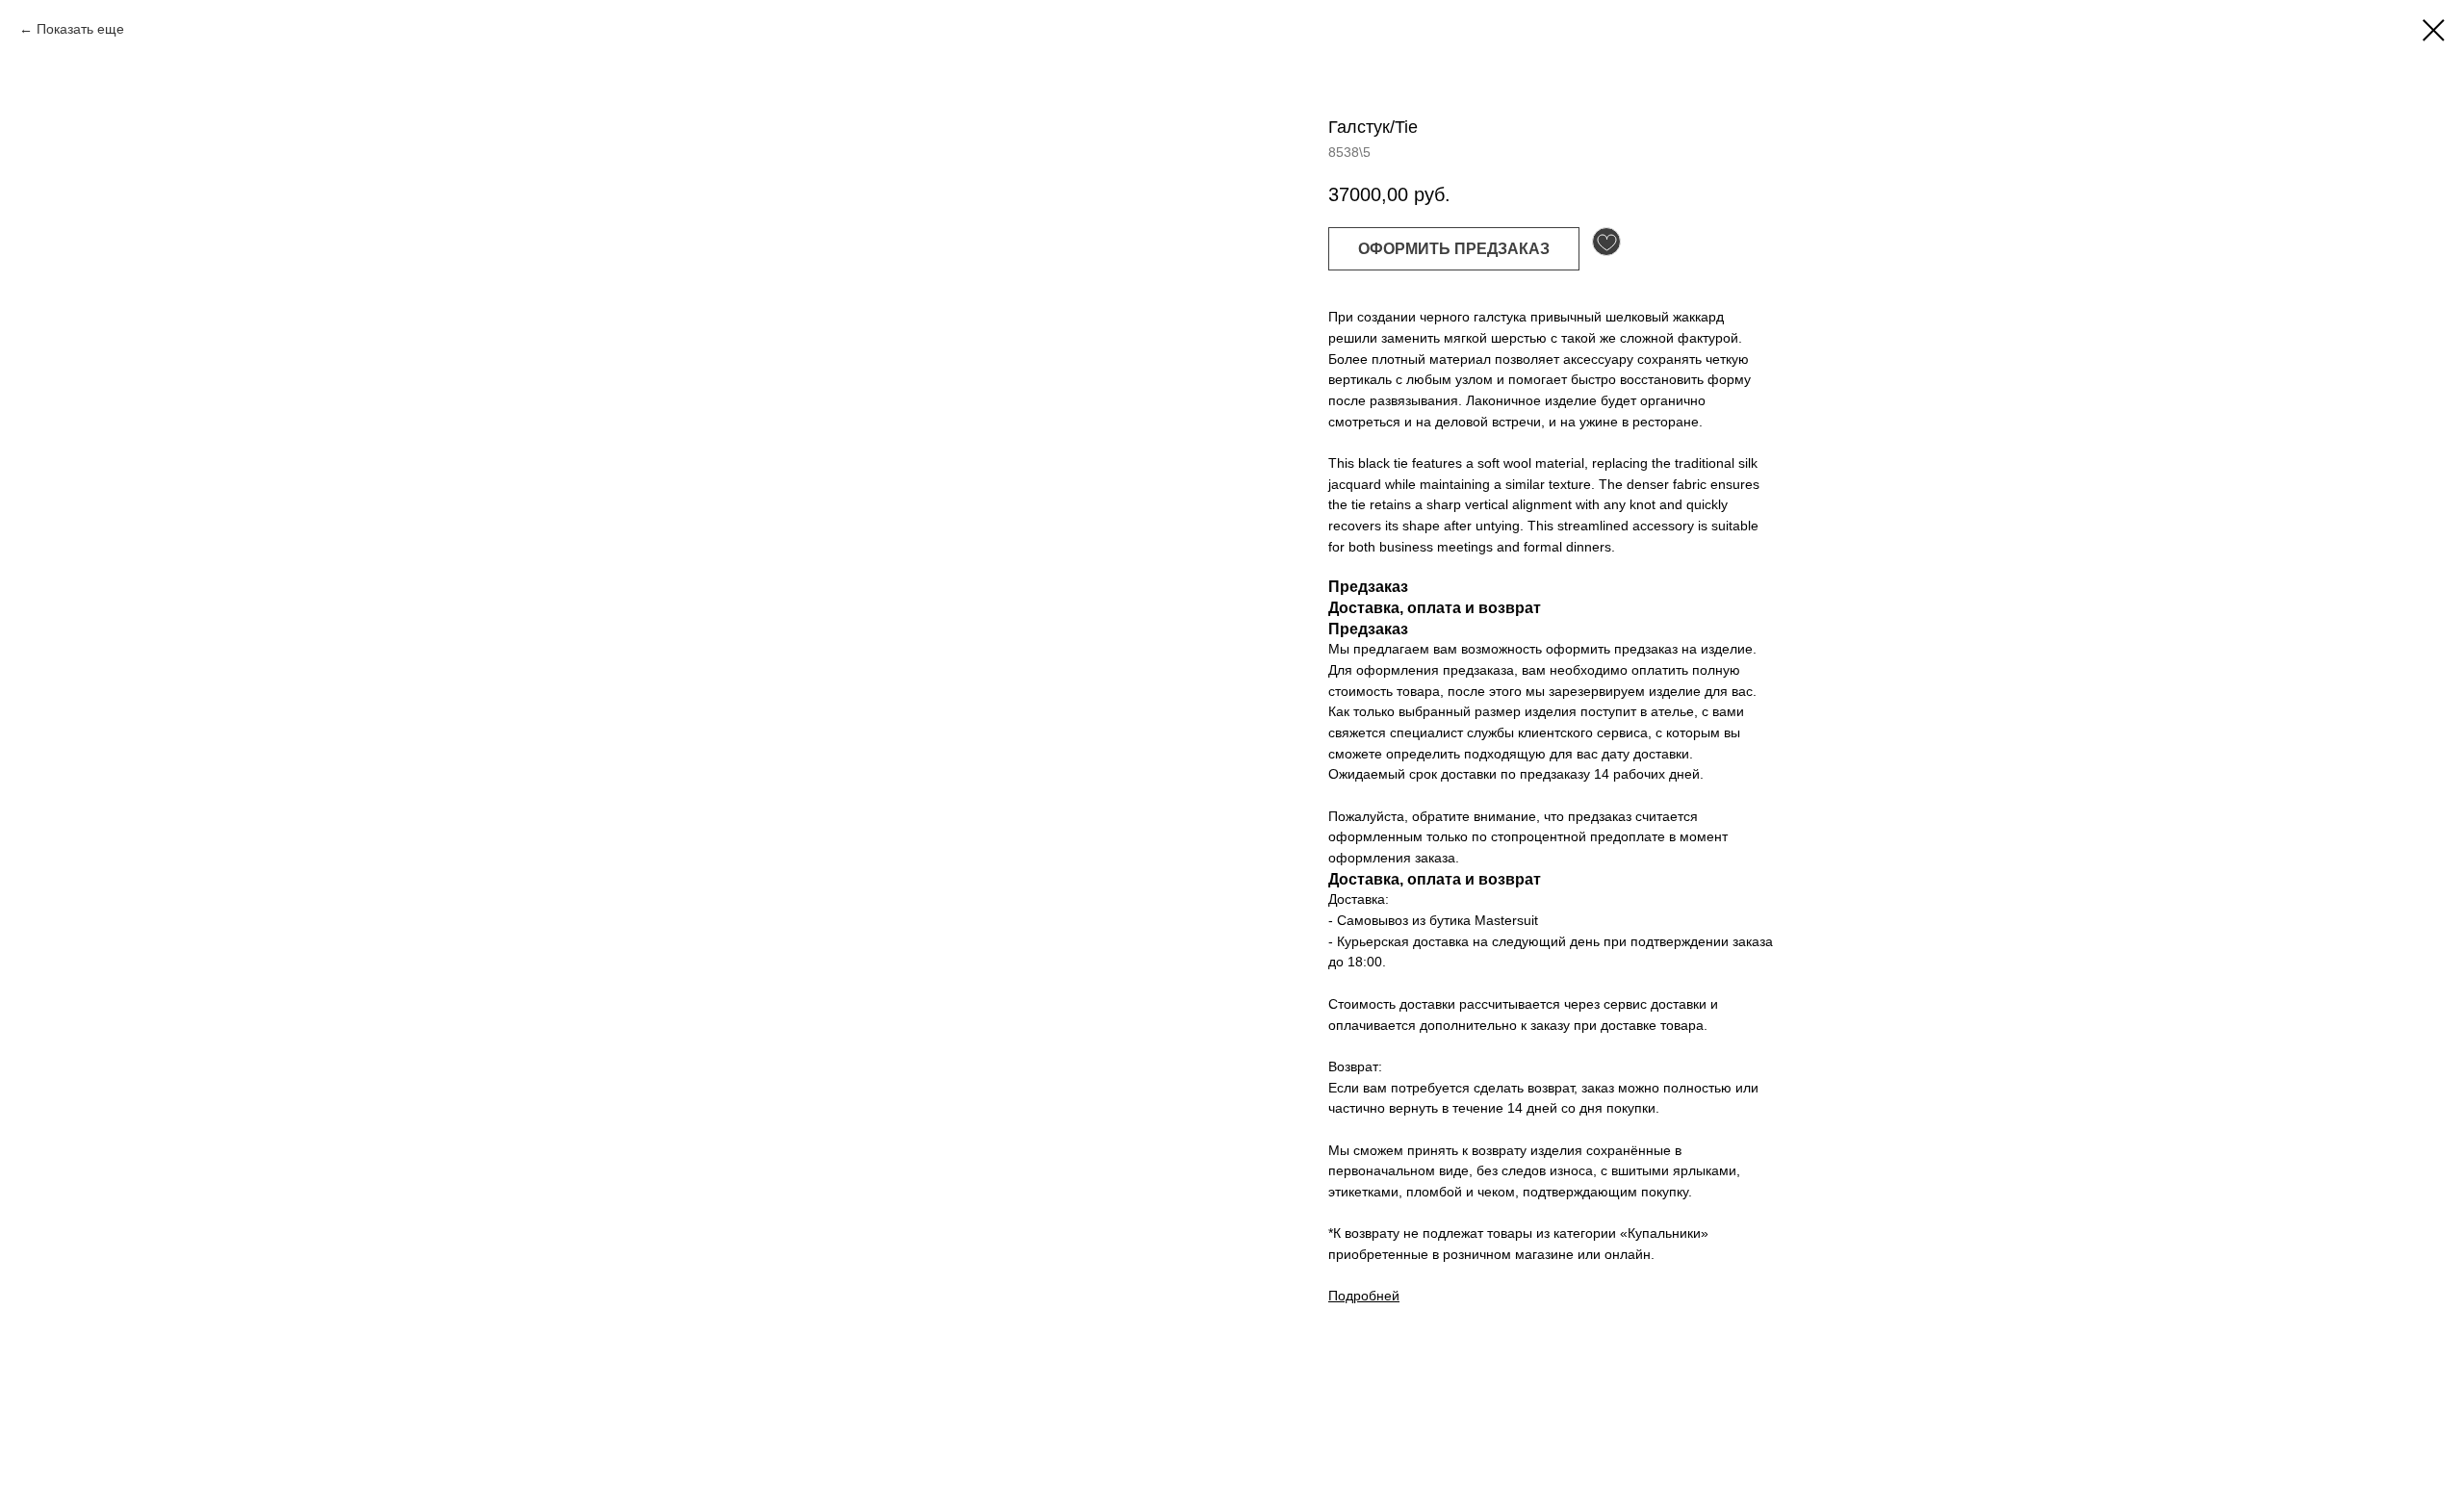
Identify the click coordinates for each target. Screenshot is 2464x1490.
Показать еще (80, 29)
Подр (1345, 1296)
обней (1380, 1296)
